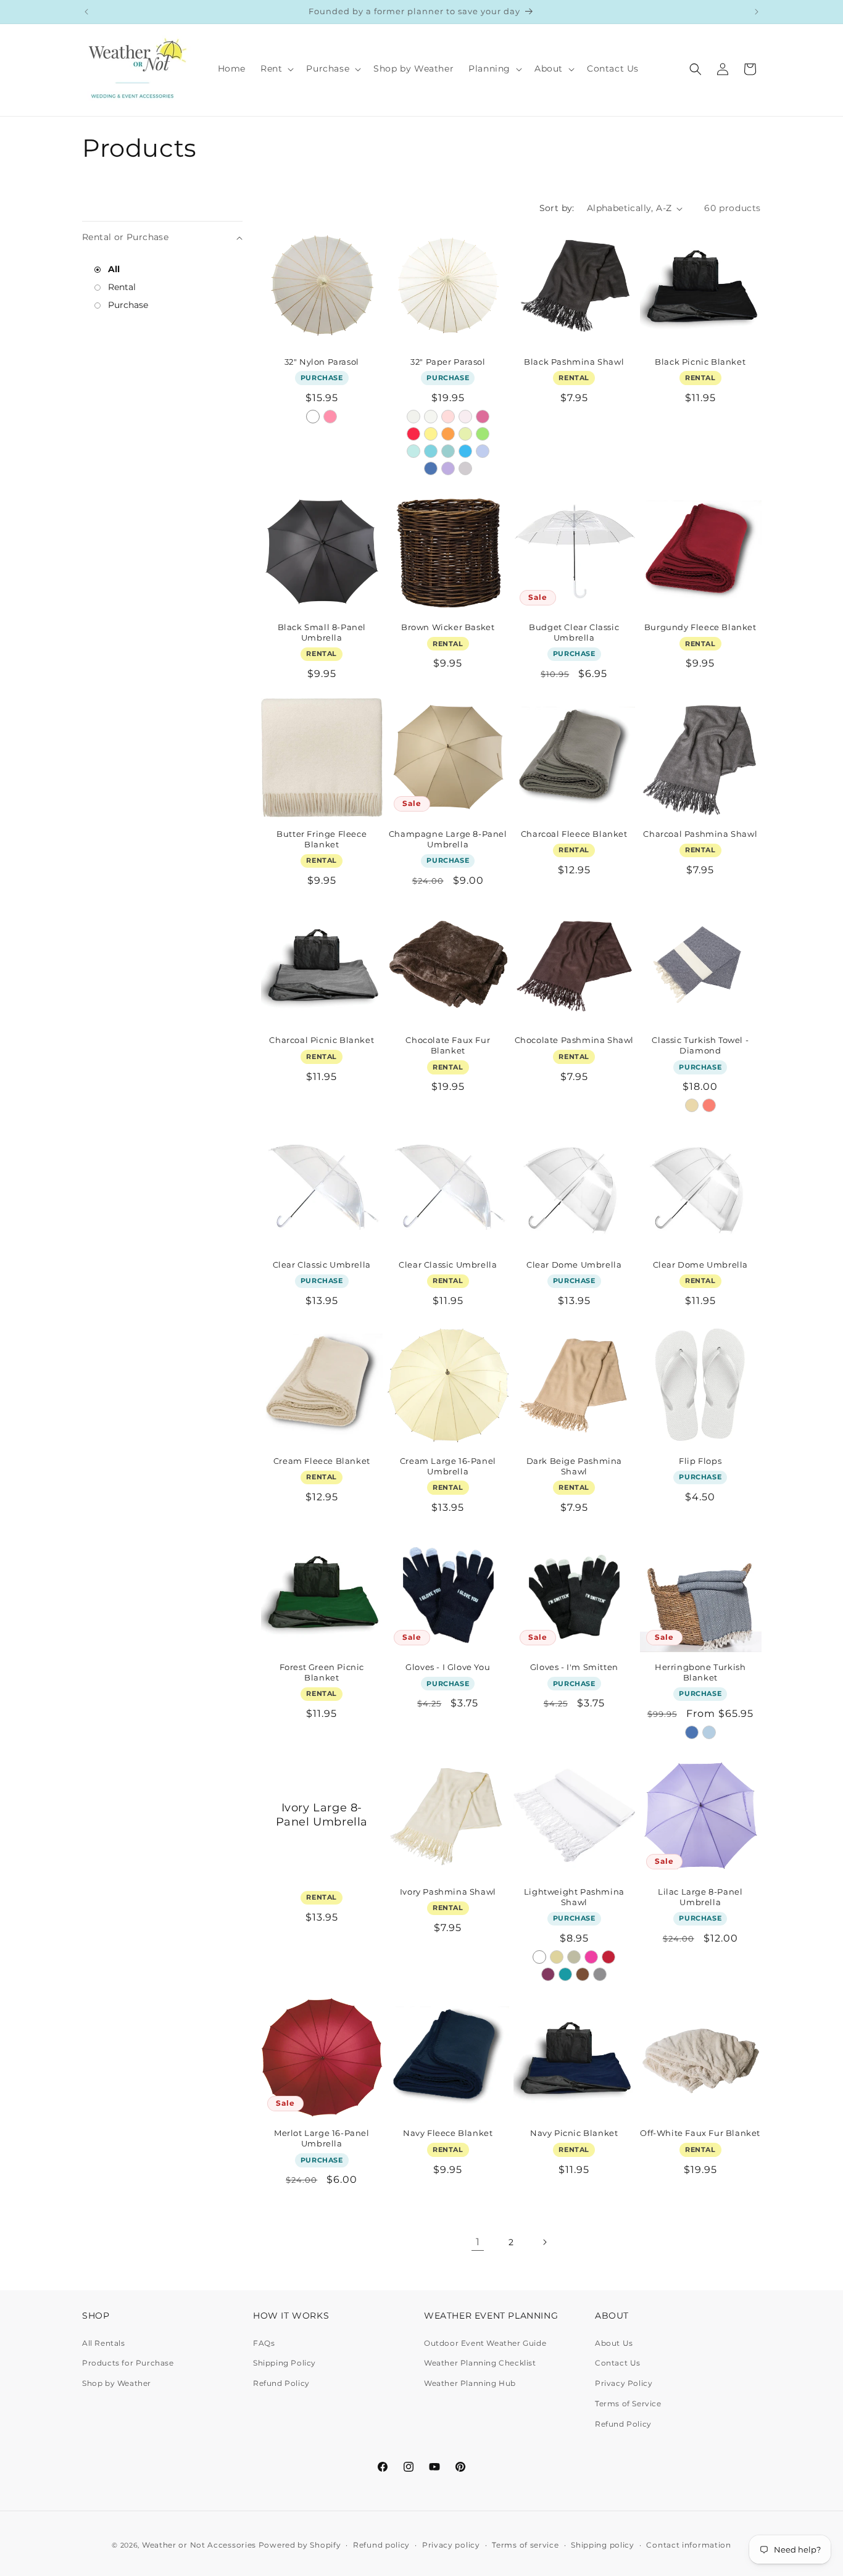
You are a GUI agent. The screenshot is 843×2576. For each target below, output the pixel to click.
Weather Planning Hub (470, 2383)
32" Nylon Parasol (322, 362)
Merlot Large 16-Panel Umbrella (322, 2138)
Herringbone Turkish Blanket (700, 1672)
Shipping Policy (284, 2363)
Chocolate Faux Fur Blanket (448, 1045)
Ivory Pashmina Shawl (448, 1892)
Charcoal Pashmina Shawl (700, 834)
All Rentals (104, 2343)
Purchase (127, 305)
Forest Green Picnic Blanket (322, 1672)
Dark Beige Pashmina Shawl (574, 1466)
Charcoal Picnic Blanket (322, 1040)
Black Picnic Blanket (700, 362)
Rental (121, 287)
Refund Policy (281, 2383)
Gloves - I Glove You (448, 1667)
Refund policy (381, 2545)
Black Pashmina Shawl (574, 362)
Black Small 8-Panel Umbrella (322, 632)
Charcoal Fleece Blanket (574, 834)
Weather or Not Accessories (199, 2545)
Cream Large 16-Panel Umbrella (448, 1466)
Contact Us (618, 2363)
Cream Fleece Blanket (322, 1461)
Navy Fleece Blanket (448, 2133)
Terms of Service (628, 2404)
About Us (614, 2343)
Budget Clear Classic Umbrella (574, 632)
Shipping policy (603, 2545)
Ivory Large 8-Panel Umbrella (322, 1815)
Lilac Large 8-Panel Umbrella (700, 1897)
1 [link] (478, 2242)
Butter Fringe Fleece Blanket (322, 839)
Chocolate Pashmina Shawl (574, 1040)
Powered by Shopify (300, 2545)
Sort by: (557, 208)
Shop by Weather (117, 2383)
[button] (276, 69)
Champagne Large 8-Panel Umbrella (448, 839)
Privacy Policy (624, 2383)
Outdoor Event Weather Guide (485, 2343)
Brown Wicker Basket (448, 627)
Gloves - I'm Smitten (574, 1667)
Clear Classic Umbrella (322, 1265)
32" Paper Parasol (448, 362)
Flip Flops (700, 1461)
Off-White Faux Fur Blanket (700, 2133)
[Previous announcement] (86, 12)
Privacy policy (451, 2545)
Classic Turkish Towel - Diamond (700, 1045)
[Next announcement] (757, 12)
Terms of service (525, 2545)
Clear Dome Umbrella (574, 1265)
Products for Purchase (128, 2363)
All (113, 269)
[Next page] (544, 2242)
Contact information (688, 2545)
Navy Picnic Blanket (574, 2133)
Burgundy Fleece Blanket (700, 627)
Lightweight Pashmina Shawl (574, 1897)
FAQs (264, 2343)
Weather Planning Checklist (480, 2363)
